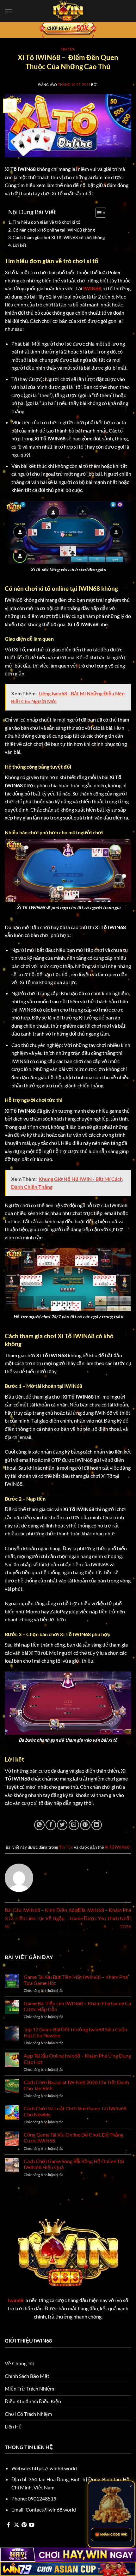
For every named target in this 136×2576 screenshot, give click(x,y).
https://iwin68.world (54, 2468)
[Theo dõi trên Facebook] (9, 2525)
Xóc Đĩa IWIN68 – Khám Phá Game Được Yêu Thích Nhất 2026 (100, 1918)
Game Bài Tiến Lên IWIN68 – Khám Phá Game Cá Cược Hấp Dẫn (77, 2006)
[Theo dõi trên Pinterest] (24, 2525)
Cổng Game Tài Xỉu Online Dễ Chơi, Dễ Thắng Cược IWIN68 (74, 2138)
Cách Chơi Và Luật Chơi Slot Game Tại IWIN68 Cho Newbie (75, 2111)
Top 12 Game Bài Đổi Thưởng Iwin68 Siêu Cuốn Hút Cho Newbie (75, 2032)
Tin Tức (68, 49)
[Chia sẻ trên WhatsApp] (39, 1825)
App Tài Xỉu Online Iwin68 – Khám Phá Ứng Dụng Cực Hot (77, 2059)
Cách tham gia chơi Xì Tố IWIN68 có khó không (59, 237)
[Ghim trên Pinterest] (85, 1825)
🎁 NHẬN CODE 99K (111, 2534)
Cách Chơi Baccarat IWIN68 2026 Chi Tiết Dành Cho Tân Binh (76, 2085)
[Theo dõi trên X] (16, 2525)
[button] (9, 11)
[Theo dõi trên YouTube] (32, 2525)
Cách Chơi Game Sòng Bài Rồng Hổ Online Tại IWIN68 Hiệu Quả (74, 2164)
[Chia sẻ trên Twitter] (62, 1825)
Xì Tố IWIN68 (117, 1847)
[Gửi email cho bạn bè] (74, 1825)
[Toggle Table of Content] (98, 213)
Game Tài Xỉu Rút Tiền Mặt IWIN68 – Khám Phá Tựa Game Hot (76, 1980)
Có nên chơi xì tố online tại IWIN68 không (54, 230)
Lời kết (19, 245)
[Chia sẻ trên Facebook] (51, 1825)
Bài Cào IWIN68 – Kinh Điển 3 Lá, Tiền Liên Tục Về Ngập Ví (36, 1918)
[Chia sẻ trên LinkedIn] (97, 1825)
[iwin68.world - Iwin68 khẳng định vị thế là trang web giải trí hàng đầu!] (68, 11)
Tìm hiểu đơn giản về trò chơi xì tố (46, 222)
